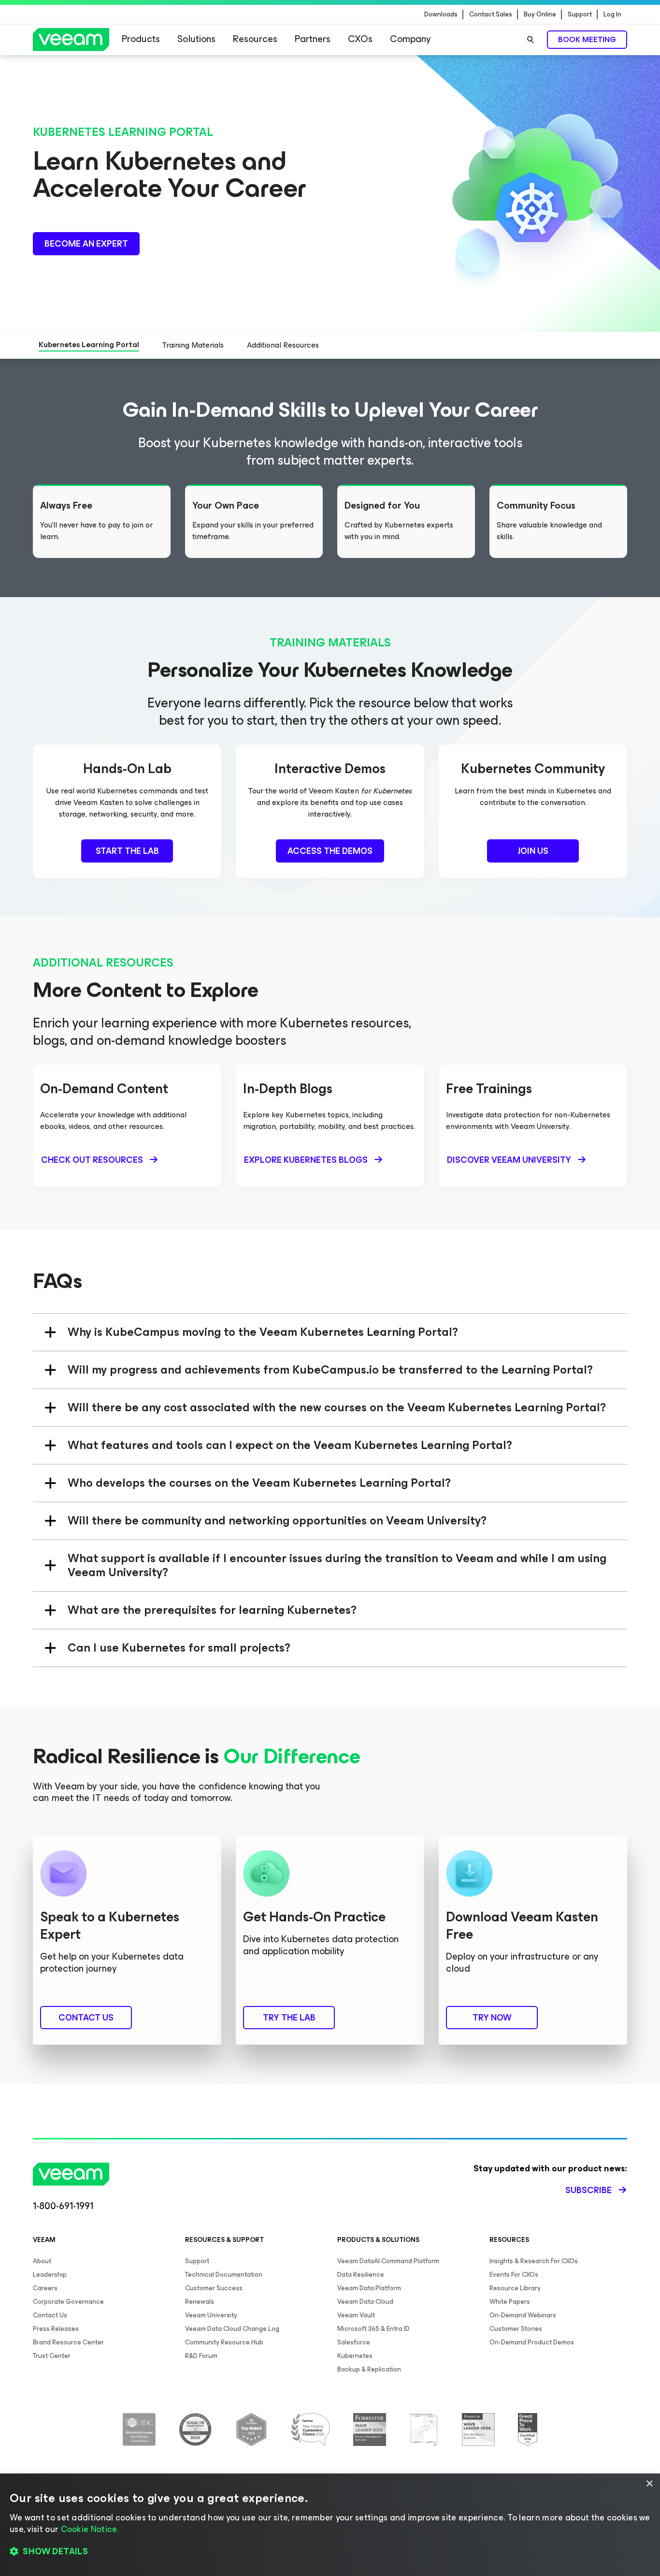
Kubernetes (355, 2356)
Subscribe (588, 2190)
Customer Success (214, 2288)
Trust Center (52, 2356)
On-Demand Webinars (523, 2315)
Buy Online (540, 15)
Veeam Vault (356, 2315)
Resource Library (515, 2288)
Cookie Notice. (90, 2529)
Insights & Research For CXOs (534, 2261)
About (42, 2261)
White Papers (510, 2302)
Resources (255, 39)
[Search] (531, 40)
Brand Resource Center (68, 2342)
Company (410, 39)
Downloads (441, 15)
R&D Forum (201, 2356)
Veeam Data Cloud (365, 2302)
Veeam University (211, 2315)
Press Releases (56, 2329)
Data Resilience (361, 2275)
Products (141, 39)
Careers (45, 2288)
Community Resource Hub (224, 2342)
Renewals (200, 2302)
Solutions (196, 39)
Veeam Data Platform (369, 2288)
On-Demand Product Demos (532, 2342)
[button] (330, 2552)
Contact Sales (491, 15)
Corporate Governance (68, 2302)
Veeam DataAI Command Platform (388, 2261)
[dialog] (330, 2525)
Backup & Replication (369, 2369)
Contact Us (50, 2315)
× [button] (649, 2484)
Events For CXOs (514, 2275)
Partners (313, 39)
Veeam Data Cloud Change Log (232, 2329)
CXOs (360, 39)
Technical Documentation (224, 2275)
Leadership (50, 2275)
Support (580, 15)
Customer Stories (516, 2329)
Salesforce (354, 2342)
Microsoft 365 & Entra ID (373, 2329)
